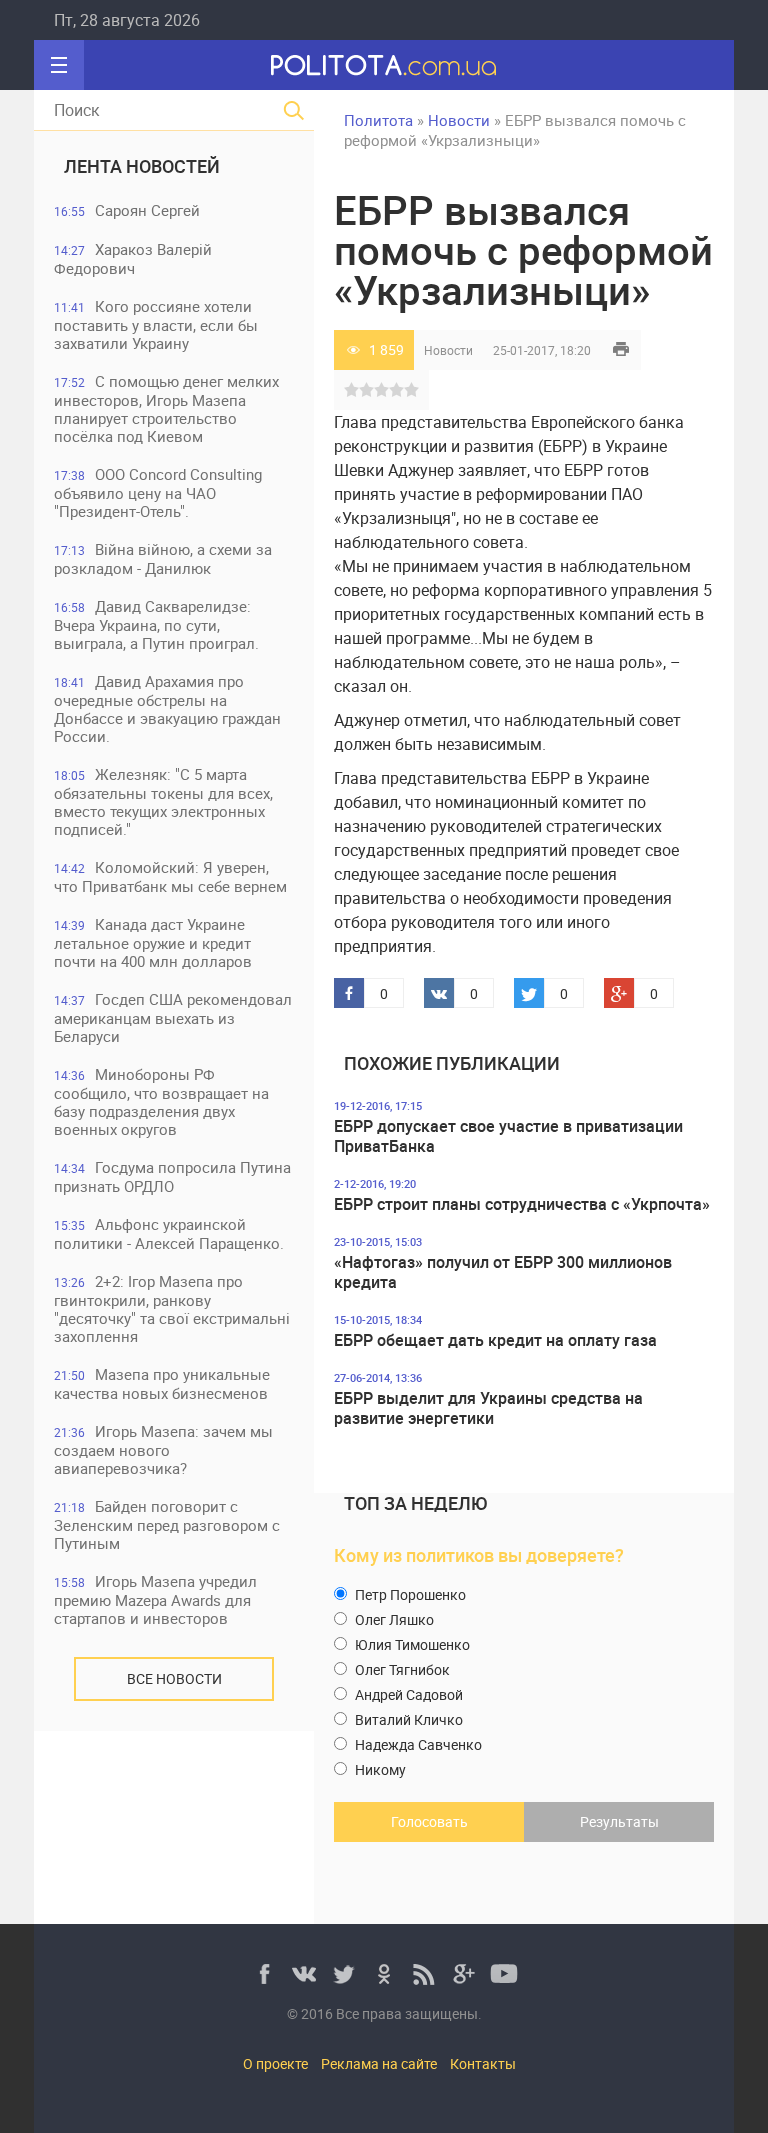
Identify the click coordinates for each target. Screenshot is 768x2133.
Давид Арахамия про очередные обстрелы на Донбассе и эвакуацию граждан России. (167, 708)
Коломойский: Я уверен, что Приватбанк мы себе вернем (170, 876)
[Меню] (59, 65)
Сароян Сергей (127, 210)
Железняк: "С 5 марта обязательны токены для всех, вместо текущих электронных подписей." (163, 801)
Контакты (483, 2063)
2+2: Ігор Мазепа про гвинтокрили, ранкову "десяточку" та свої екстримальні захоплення (172, 1308)
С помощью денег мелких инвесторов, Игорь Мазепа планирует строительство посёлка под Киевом (166, 408)
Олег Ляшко (393, 1619)
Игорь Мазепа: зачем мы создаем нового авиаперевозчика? (163, 1449)
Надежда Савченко (417, 1744)
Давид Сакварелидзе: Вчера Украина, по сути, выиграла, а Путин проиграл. (156, 624)
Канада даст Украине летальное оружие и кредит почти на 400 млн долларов (153, 942)
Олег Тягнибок (401, 1669)
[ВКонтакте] (304, 1974)
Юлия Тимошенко (411, 1644)
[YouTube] (504, 1974)
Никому (379, 1769)
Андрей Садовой (407, 1694)
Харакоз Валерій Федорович (133, 258)
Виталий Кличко (407, 1719)
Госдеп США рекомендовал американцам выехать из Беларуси (173, 1017)
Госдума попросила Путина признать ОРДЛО (172, 1176)
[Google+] (464, 1974)
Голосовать (429, 1821)
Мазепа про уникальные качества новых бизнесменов (162, 1383)
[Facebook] (264, 1974)
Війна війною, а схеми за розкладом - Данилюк (163, 558)
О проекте (275, 2063)
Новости (448, 350)
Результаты (619, 1821)
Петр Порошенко (409, 1594)
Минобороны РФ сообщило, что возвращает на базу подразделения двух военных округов (161, 1101)
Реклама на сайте (379, 2063)
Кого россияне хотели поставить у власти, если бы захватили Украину (156, 324)
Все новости (174, 1678)
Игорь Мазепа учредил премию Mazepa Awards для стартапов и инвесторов (155, 1599)
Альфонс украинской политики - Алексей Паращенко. (169, 1233)
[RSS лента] (424, 1974)
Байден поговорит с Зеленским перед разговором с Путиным (167, 1524)
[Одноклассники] (384, 1974)
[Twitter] (344, 1974)
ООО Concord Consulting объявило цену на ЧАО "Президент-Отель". (158, 492)
